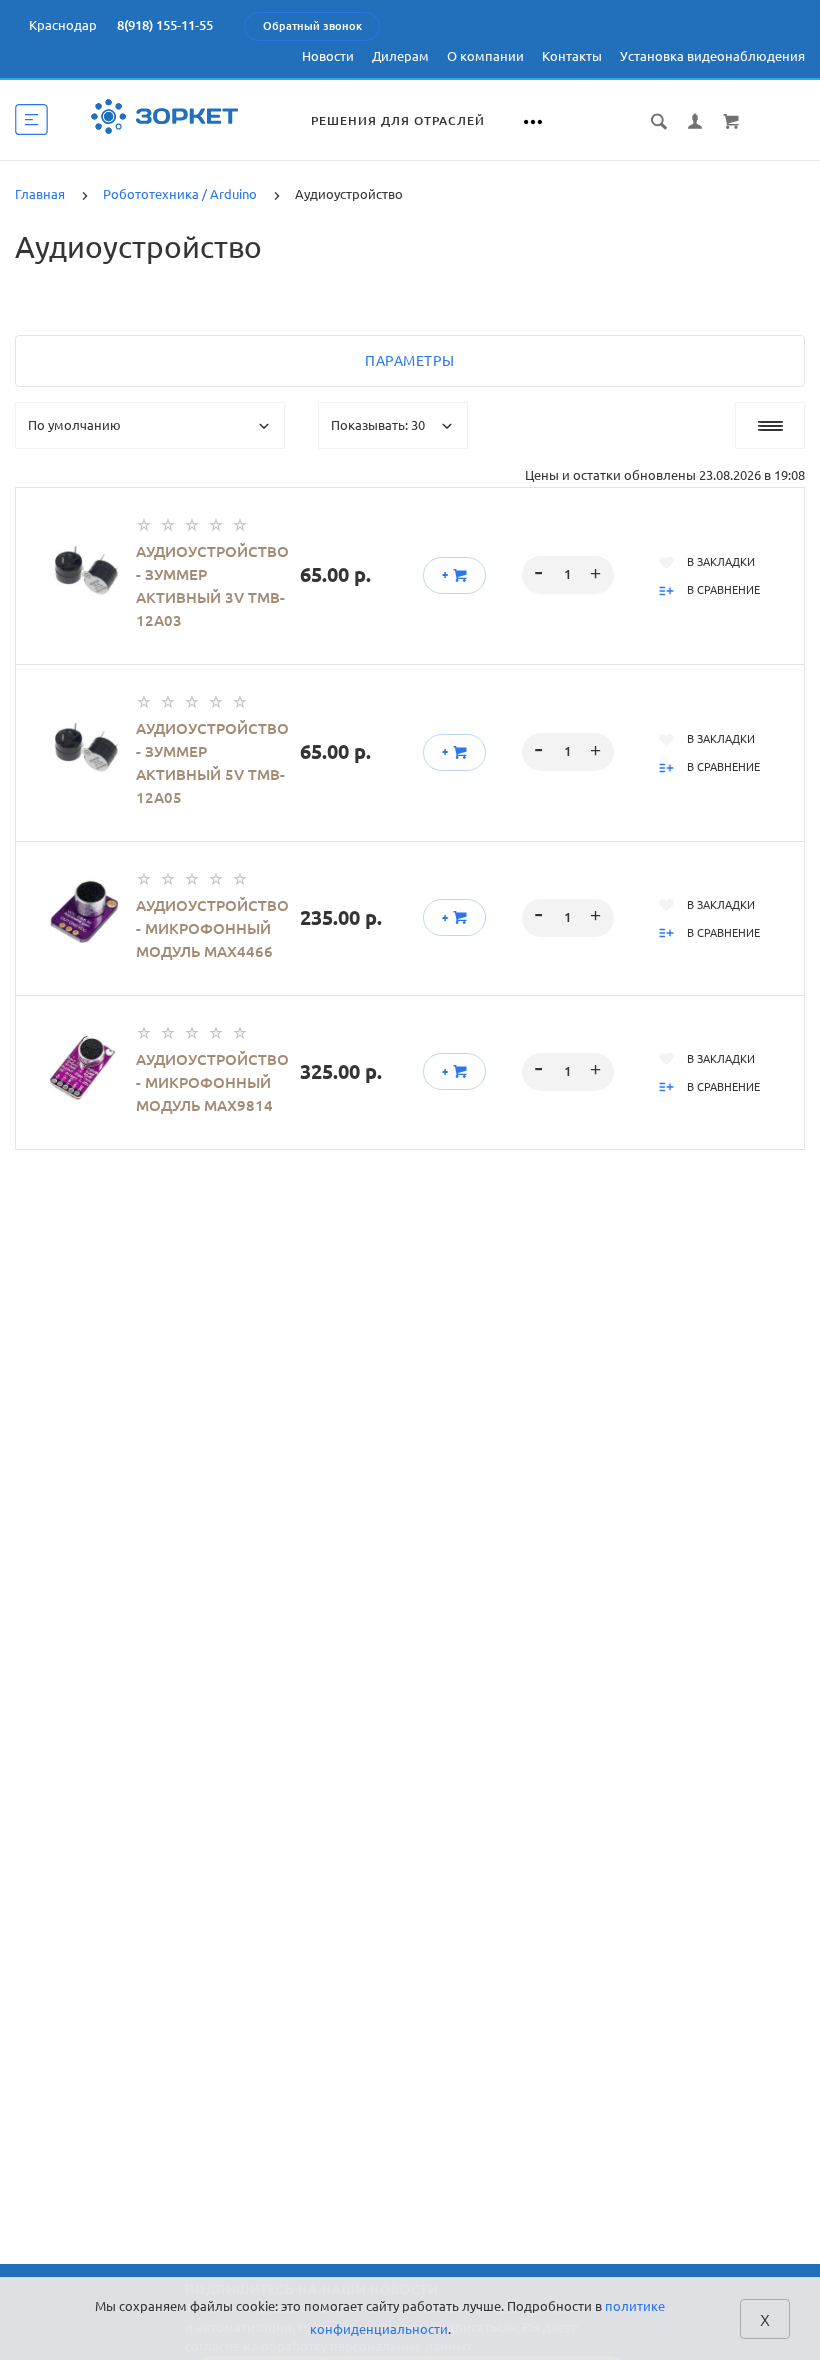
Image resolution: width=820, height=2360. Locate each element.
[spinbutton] (567, 575)
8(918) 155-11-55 (165, 25)
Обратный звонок (312, 26)
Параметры (410, 361)
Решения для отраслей (398, 120)
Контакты (572, 56)
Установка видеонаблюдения (712, 56)
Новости (328, 56)
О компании (485, 56)
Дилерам (400, 56)
